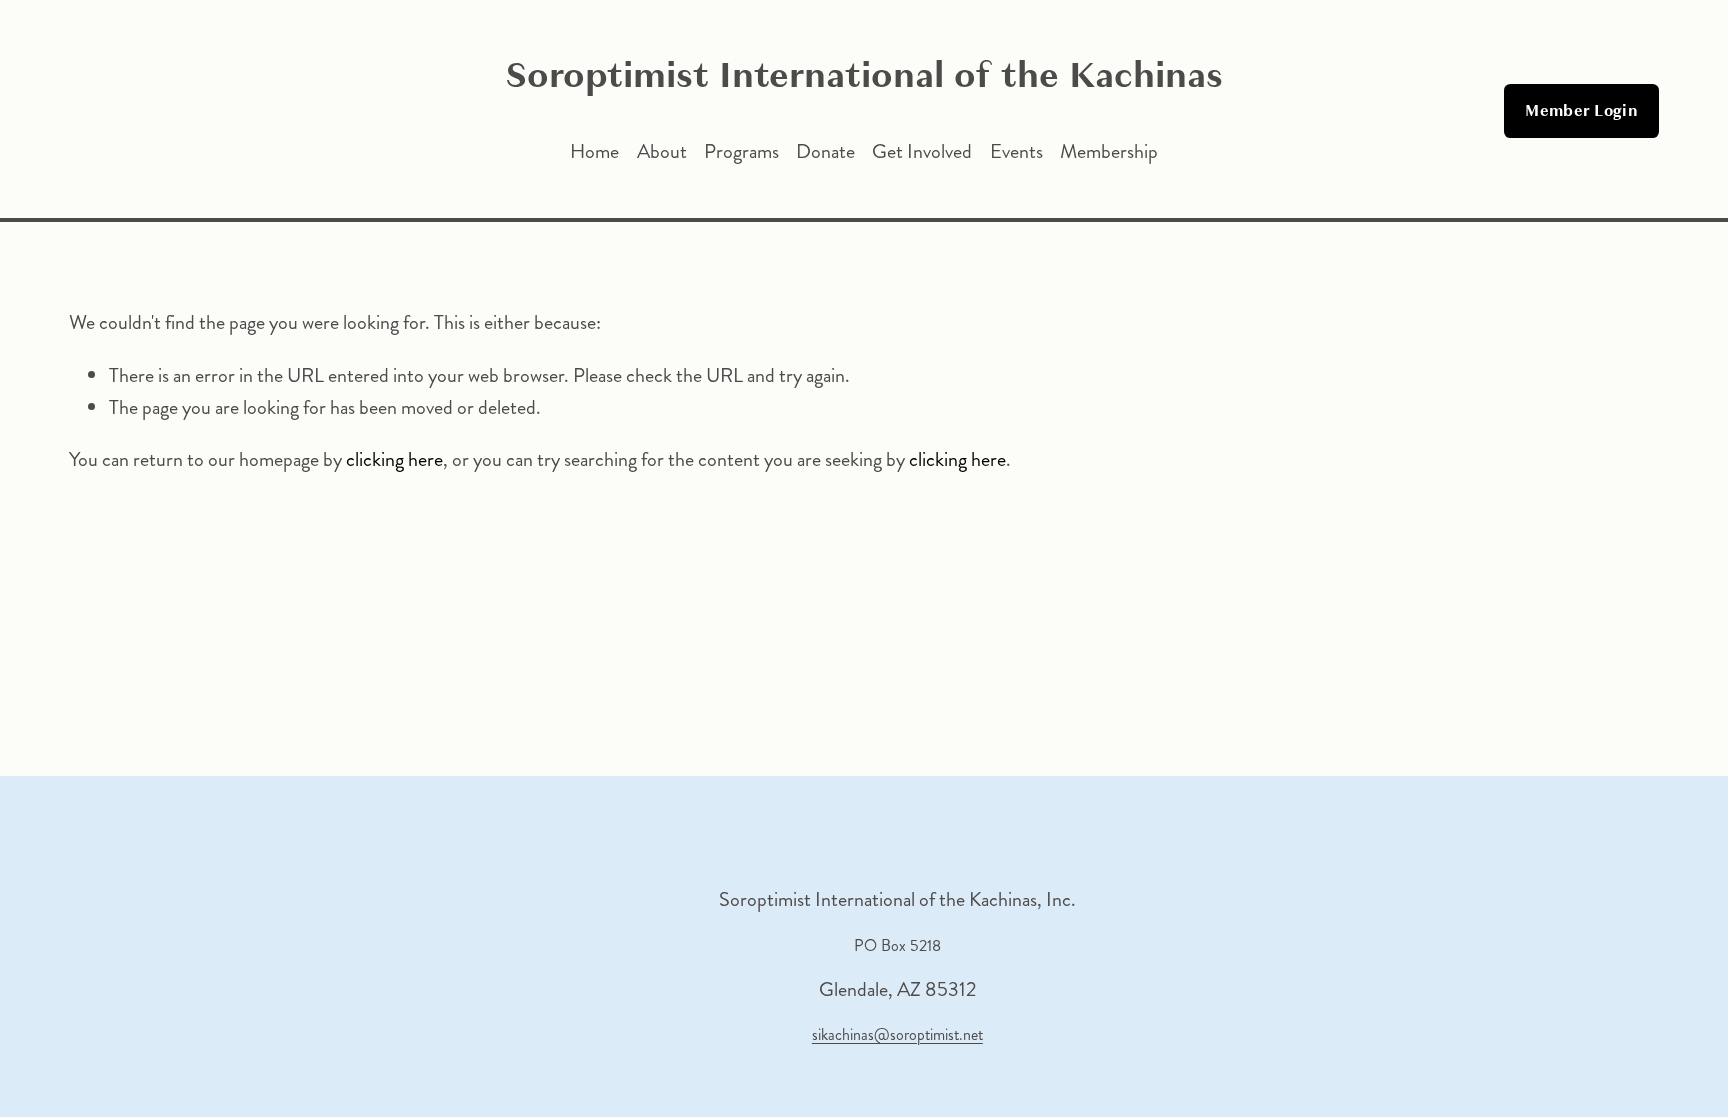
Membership (1109, 151)
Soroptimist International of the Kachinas (864, 75)
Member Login (1581, 111)
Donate (825, 151)
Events (1016, 151)
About (662, 151)
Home (594, 151)
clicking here (394, 459)
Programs (741, 151)
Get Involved (922, 151)
